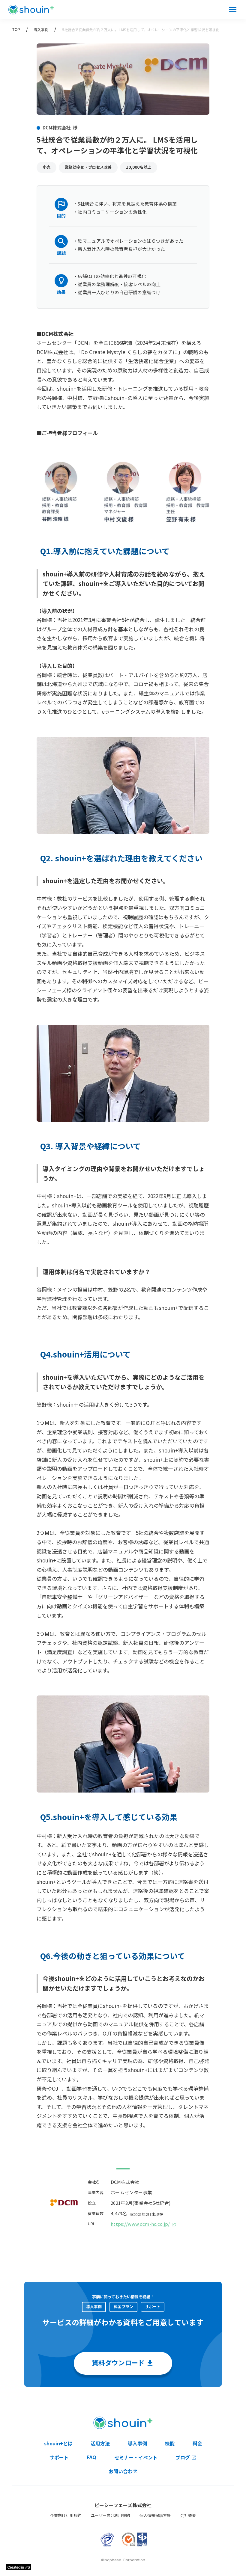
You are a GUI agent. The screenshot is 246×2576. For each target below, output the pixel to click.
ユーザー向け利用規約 (110, 2515)
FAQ (91, 2457)
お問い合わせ (123, 2471)
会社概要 (188, 2515)
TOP (16, 30)
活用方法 (100, 2443)
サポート (59, 2457)
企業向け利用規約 (66, 2515)
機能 (170, 2443)
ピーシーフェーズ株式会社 (123, 2505)
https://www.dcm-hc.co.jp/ (140, 2224)
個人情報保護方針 (155, 2515)
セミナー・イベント (136, 2457)
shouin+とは (58, 2443)
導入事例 (41, 30)
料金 (197, 2443)
